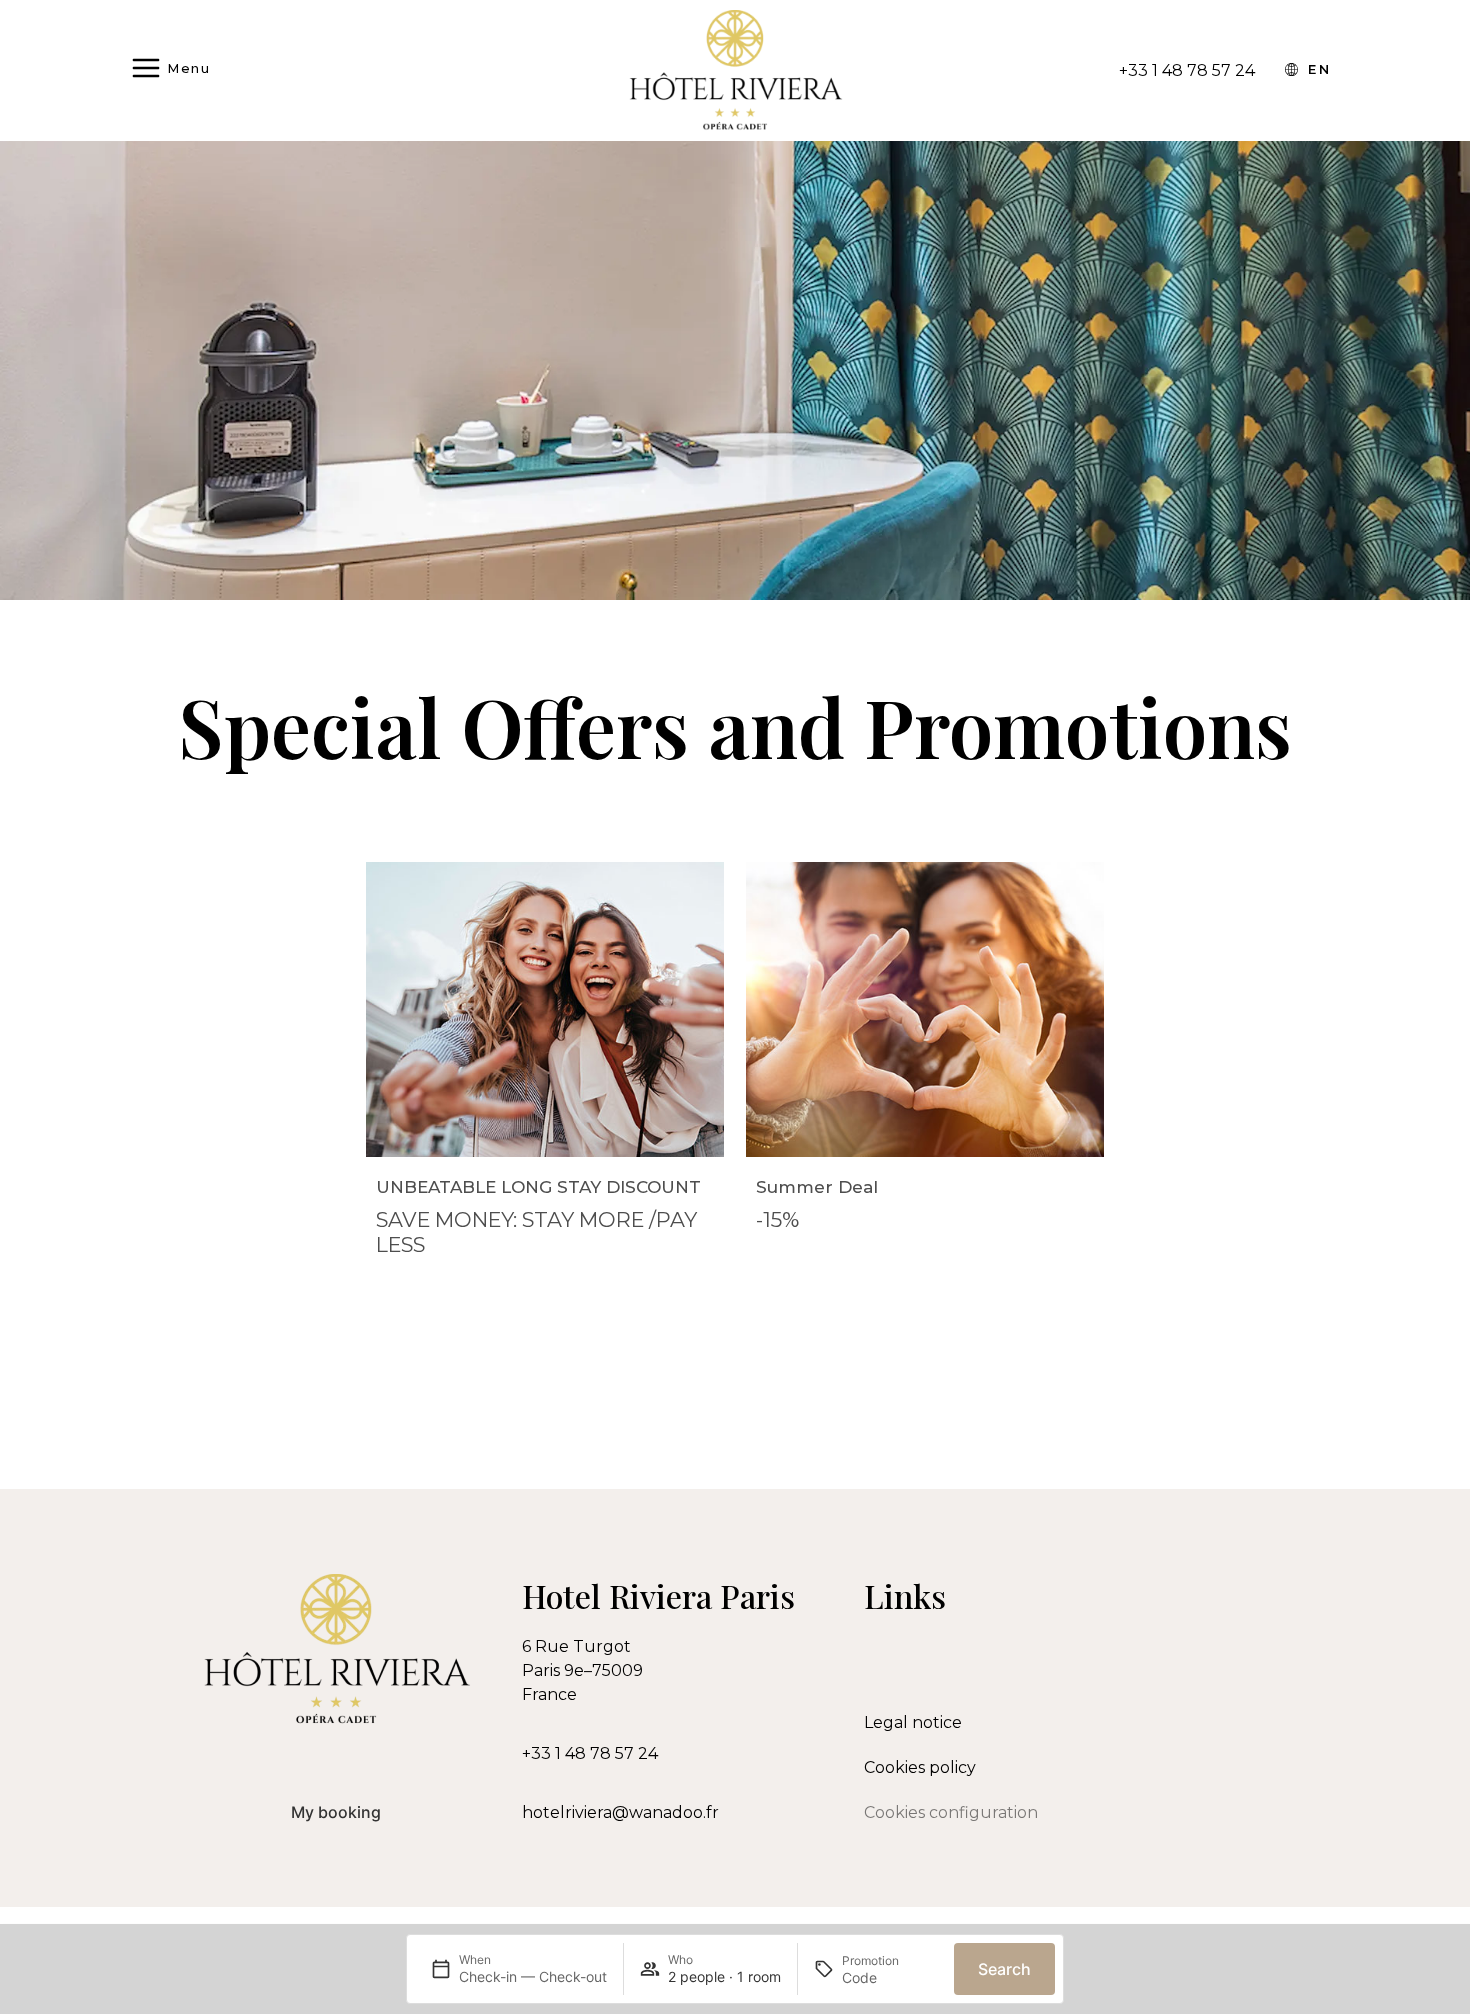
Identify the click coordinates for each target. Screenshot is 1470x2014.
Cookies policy (920, 1767)
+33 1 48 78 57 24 (590, 1753)
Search (1004, 1969)
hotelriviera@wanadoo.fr (620, 1812)
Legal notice (913, 1722)
